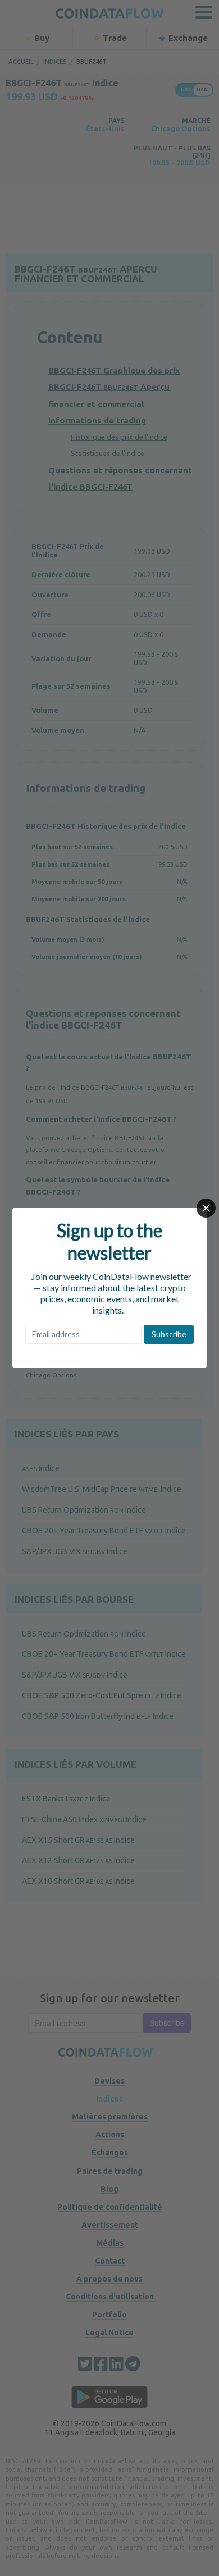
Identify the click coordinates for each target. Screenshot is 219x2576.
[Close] (206, 1208)
